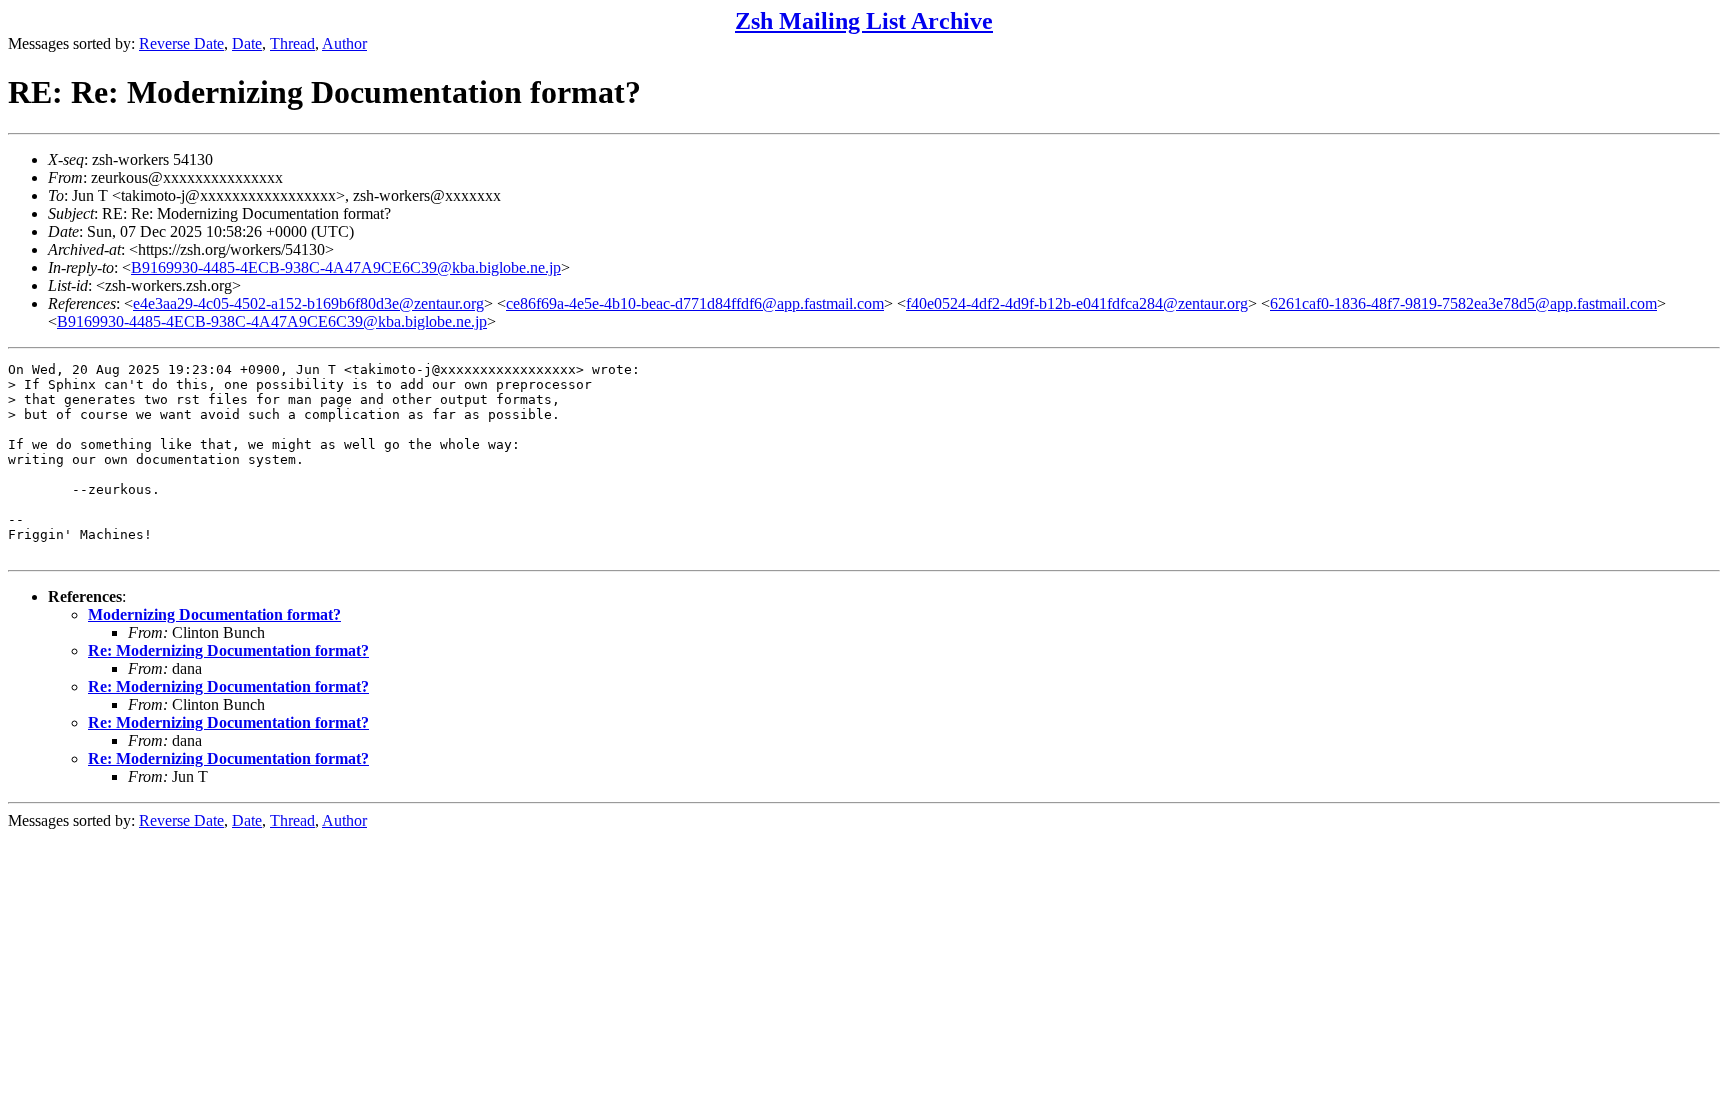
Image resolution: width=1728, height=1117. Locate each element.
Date (247, 43)
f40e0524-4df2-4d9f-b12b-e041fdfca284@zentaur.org (1077, 303)
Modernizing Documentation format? (214, 614)
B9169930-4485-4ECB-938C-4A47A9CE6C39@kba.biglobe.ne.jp (346, 267)
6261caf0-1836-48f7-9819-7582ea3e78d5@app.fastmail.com (1463, 303)
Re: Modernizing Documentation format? (228, 650)
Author (344, 43)
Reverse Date (181, 43)
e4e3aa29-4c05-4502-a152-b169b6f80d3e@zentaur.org (308, 303)
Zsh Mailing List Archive (864, 21)
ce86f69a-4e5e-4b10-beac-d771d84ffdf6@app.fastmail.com (695, 303)
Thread (292, 43)
